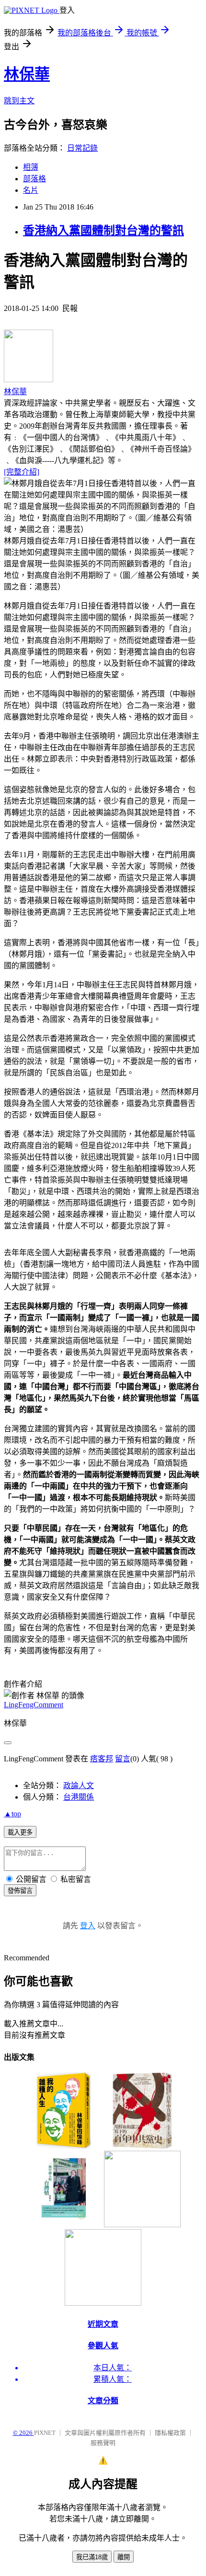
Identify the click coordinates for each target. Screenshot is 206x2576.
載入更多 (20, 1832)
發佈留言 (20, 1891)
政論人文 (79, 1786)
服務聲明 (103, 2443)
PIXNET (45, 2433)
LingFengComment (34, 1705)
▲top (12, 1814)
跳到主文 (19, 101)
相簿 (31, 167)
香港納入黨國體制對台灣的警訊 (103, 231)
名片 (31, 190)
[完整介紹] (22, 472)
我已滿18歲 (92, 2557)
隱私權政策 (170, 2433)
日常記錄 (82, 148)
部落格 (34, 179)
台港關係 (79, 1797)
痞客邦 (102, 1759)
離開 (124, 2557)
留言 (123, 1759)
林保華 (27, 74)
